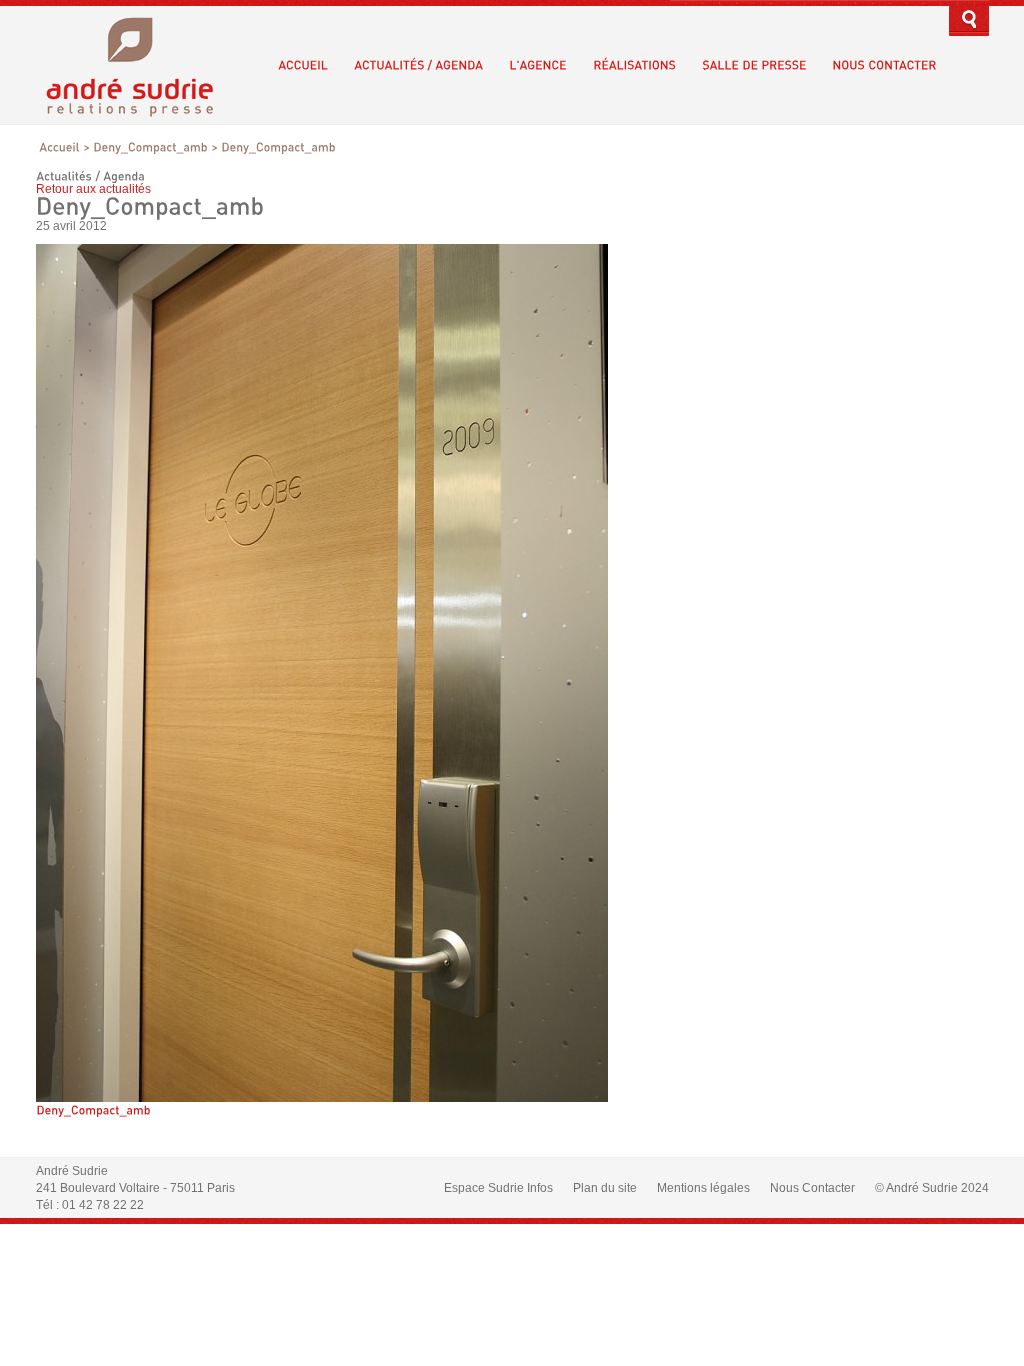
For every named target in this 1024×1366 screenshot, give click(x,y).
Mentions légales (703, 1188)
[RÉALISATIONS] (634, 65)
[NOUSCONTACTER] (884, 65)
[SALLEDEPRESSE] (754, 65)
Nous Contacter (812, 1188)
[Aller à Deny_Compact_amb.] (150, 147)
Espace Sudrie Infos (498, 1188)
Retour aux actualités (93, 189)
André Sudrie (140, 64)
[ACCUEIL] (303, 65)
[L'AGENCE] (538, 65)
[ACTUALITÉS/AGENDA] (418, 65)
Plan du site (605, 1188)
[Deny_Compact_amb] (322, 1098)
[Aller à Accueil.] (59, 147)
